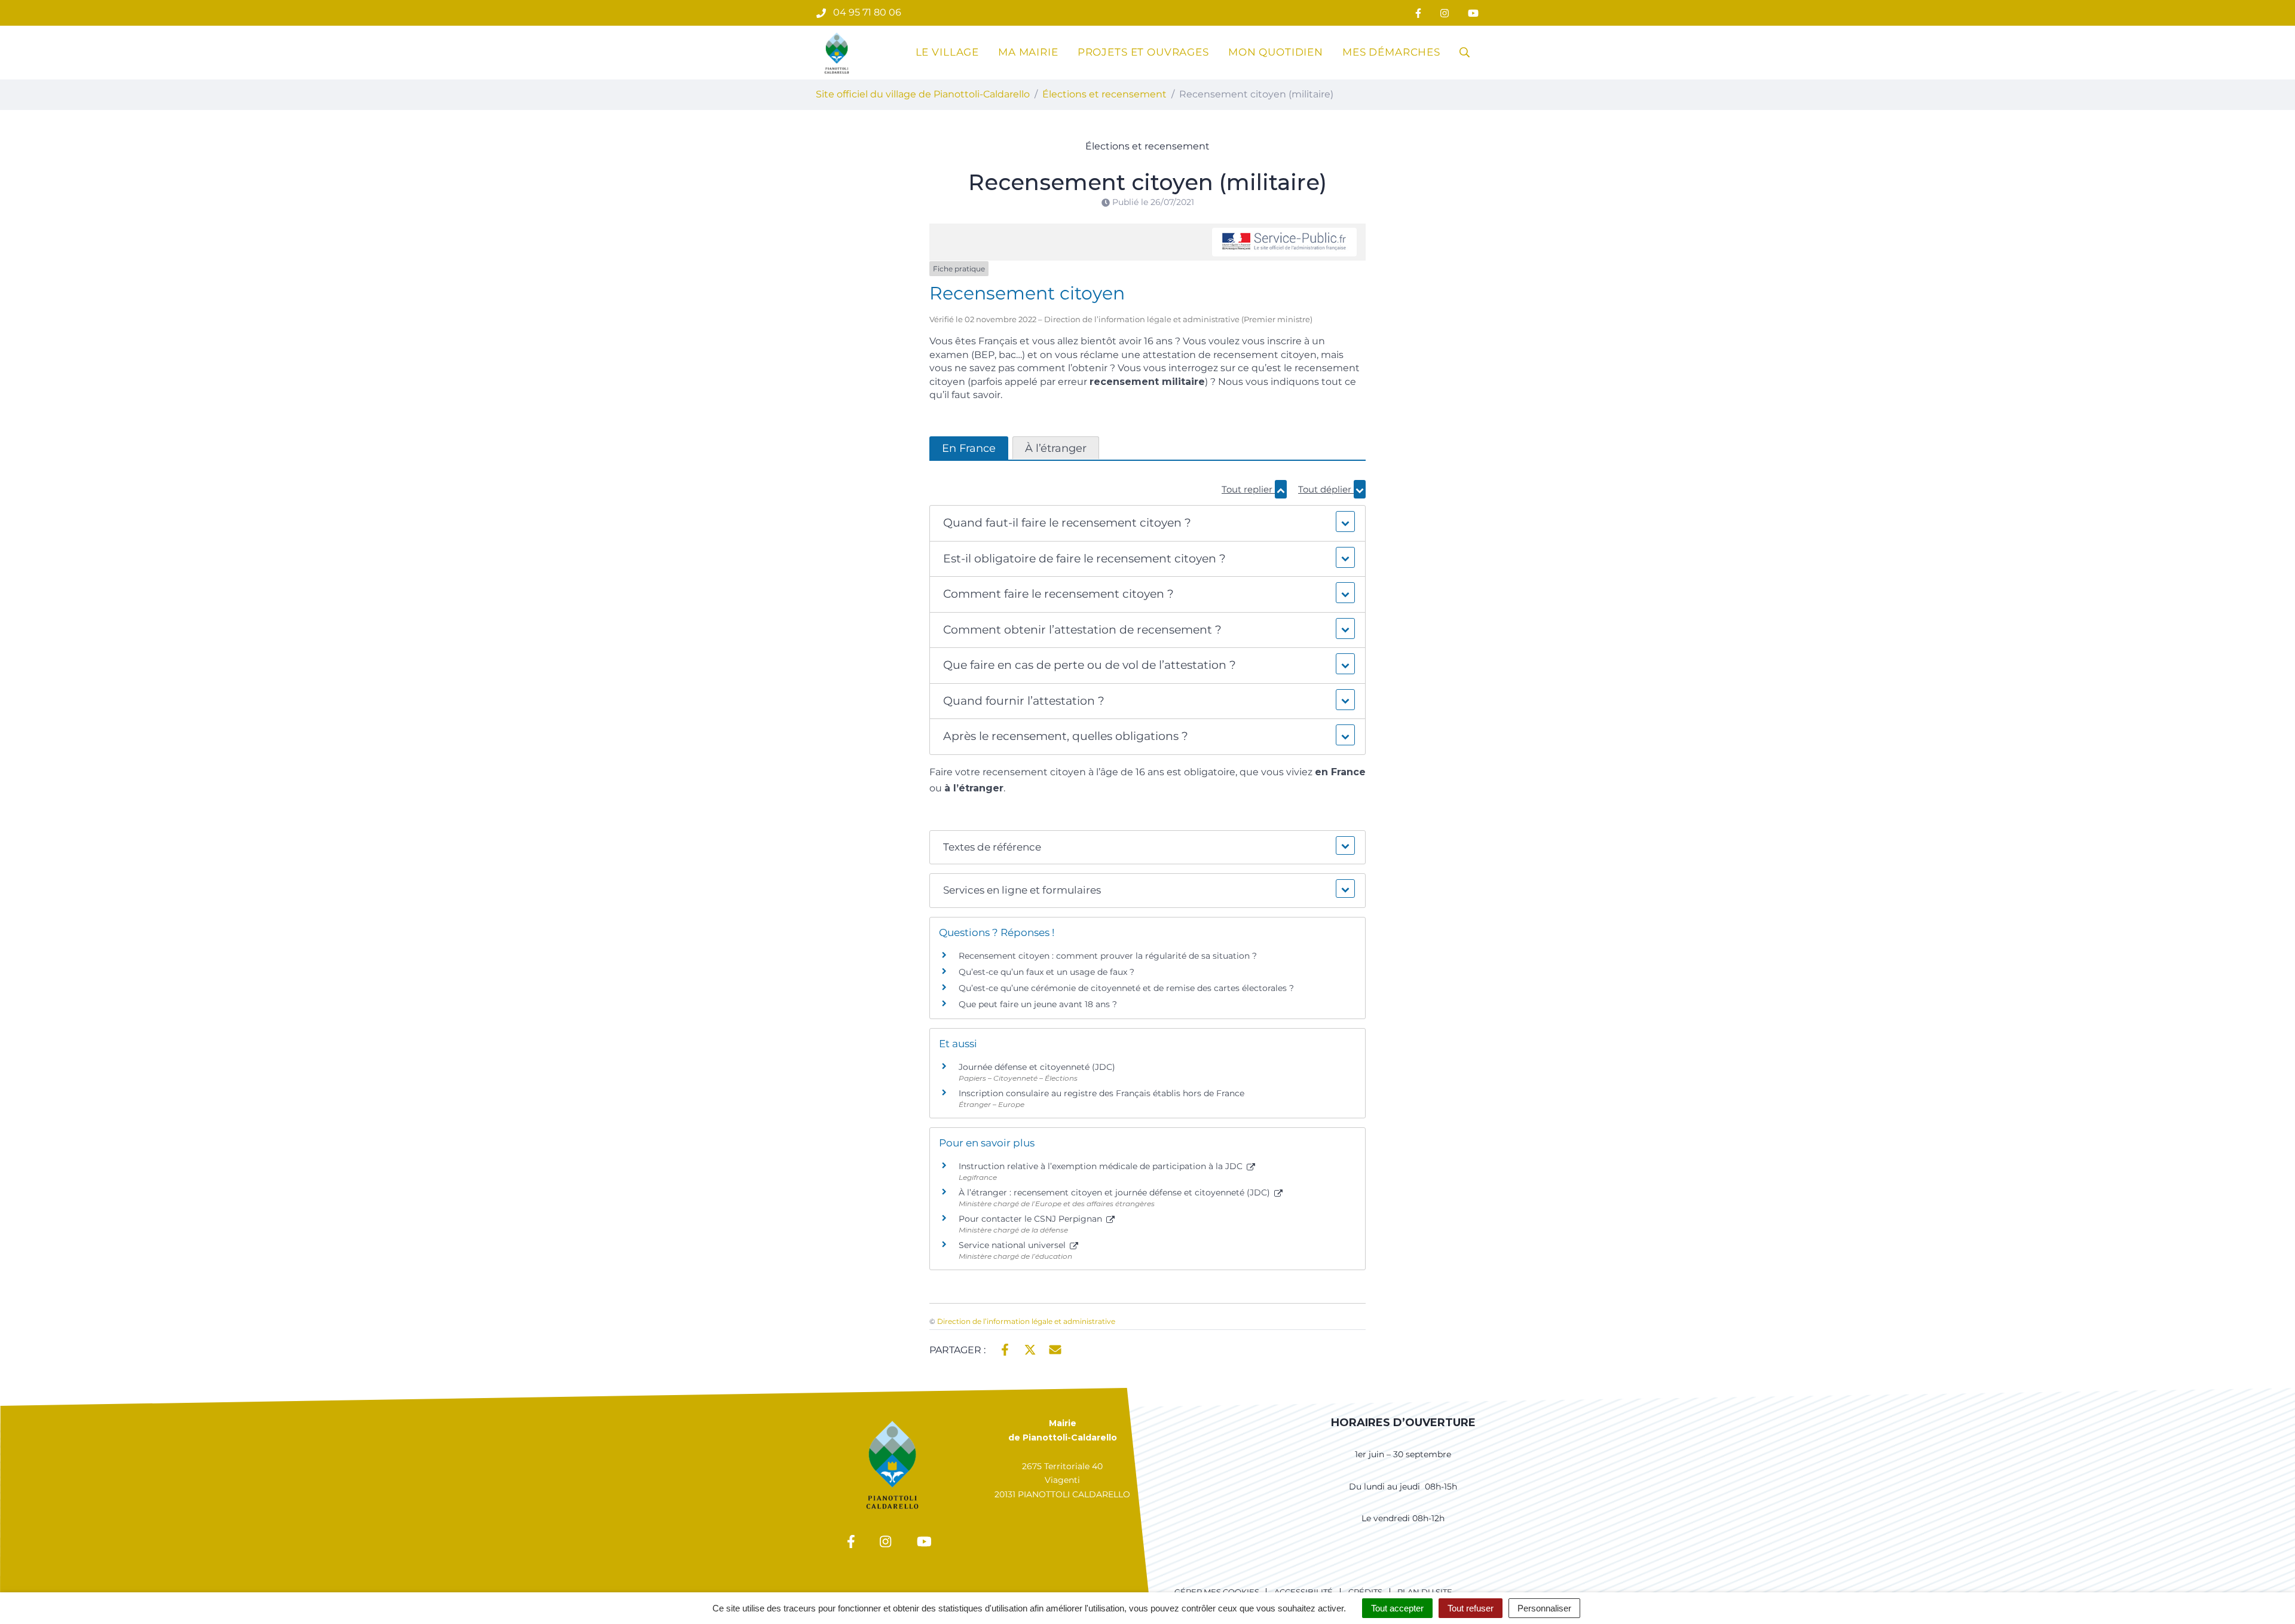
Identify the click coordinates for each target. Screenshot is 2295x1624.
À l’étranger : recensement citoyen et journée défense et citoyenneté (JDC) (1116, 1192)
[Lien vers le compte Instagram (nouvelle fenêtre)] (1445, 13)
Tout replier (1248, 489)
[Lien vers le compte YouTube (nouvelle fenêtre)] (1473, 13)
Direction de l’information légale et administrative (1026, 1321)
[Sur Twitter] (1030, 1349)
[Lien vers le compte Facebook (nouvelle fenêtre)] (1418, 13)
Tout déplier (1326, 489)
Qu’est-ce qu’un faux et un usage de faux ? (1046, 972)
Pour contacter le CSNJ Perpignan (1032, 1219)
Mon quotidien (1276, 52)
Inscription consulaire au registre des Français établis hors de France (1101, 1093)
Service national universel (1013, 1245)
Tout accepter (1397, 1608)
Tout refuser (1471, 1608)
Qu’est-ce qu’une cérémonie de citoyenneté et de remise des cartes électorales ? (1126, 988)
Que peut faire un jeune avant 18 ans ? (1038, 1004)
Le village (948, 52)
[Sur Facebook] (1005, 1349)
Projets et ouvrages (1143, 52)
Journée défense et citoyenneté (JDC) (1037, 1067)
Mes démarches (1391, 52)
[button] (1147, 523)
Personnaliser (1544, 1608)
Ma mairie (1028, 52)
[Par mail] (1055, 1349)
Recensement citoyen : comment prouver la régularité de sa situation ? (1108, 956)
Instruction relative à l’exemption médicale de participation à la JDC (1102, 1166)
